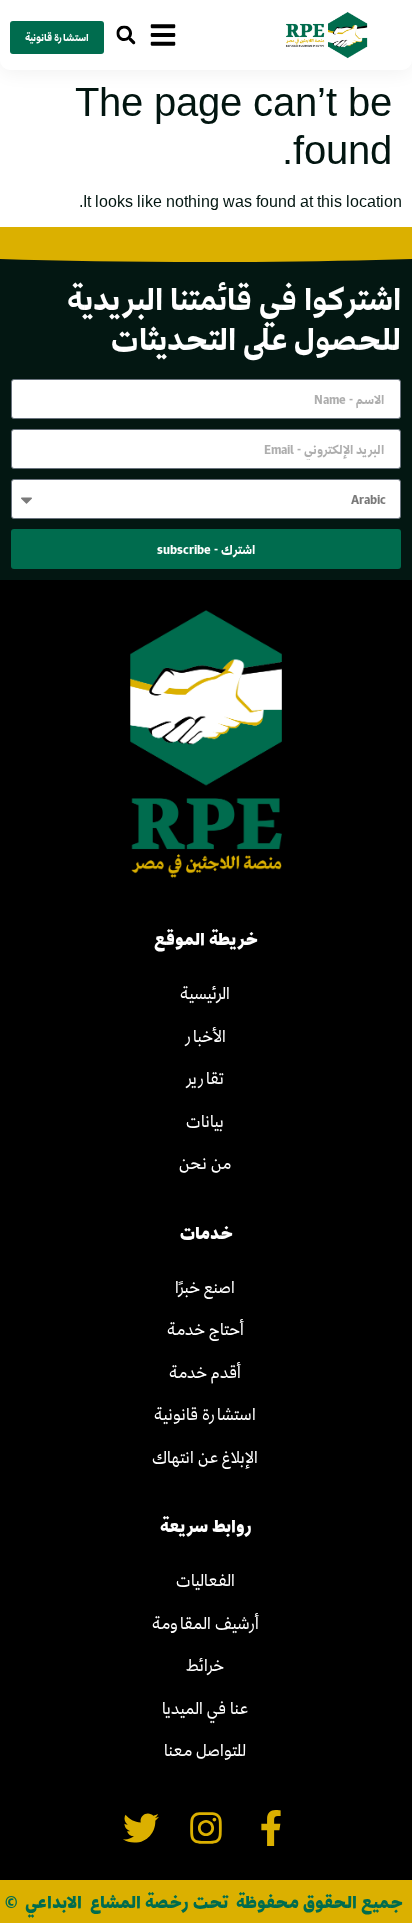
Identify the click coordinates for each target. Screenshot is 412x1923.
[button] (125, 35)
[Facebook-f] (270, 1828)
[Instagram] (206, 1828)
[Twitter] (141, 1828)
